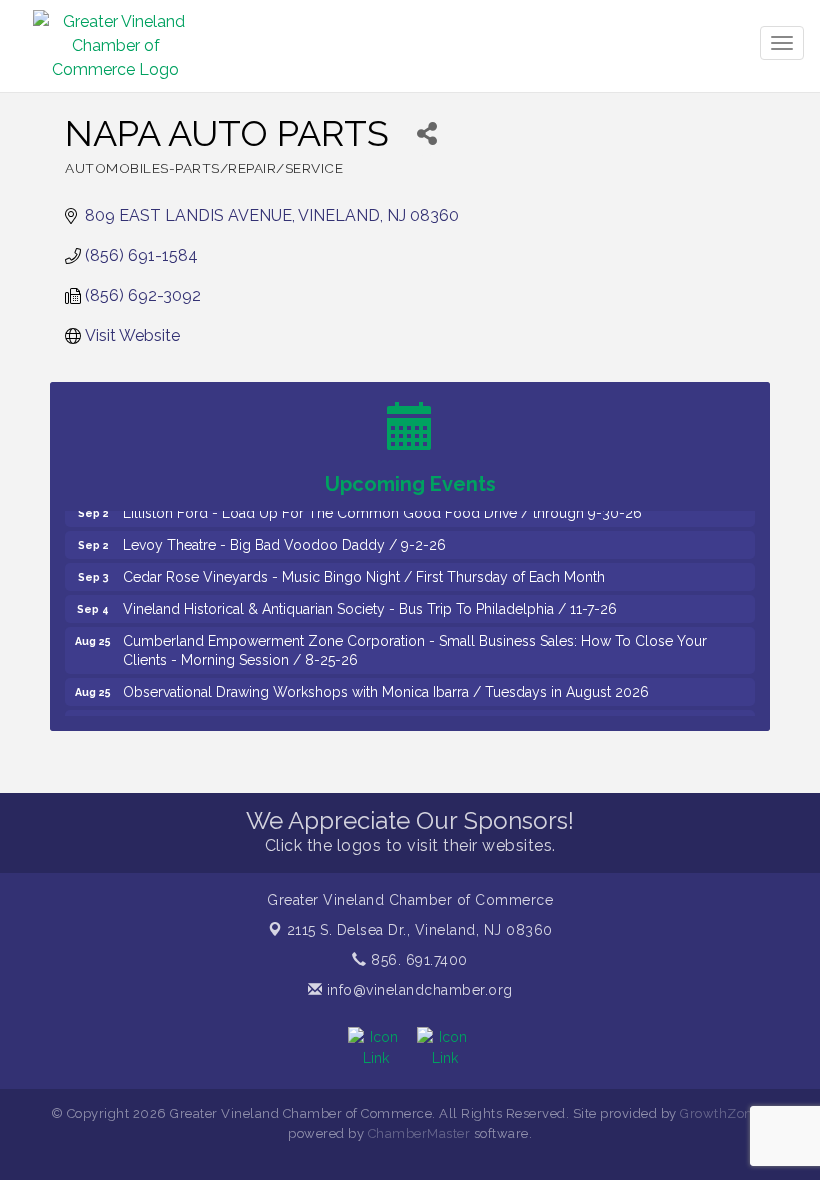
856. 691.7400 (417, 960)
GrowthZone (720, 1113)
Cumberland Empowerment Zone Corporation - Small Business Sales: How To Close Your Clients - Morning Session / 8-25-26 (415, 642)
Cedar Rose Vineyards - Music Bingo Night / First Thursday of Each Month (364, 569)
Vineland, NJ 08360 (420, 930)
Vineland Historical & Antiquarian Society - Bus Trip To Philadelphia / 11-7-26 (370, 601)
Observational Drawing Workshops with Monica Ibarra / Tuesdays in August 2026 (386, 684)
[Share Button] (426, 133)
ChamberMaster (419, 1133)
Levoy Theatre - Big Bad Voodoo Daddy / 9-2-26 (284, 537)
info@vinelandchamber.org (417, 990)
